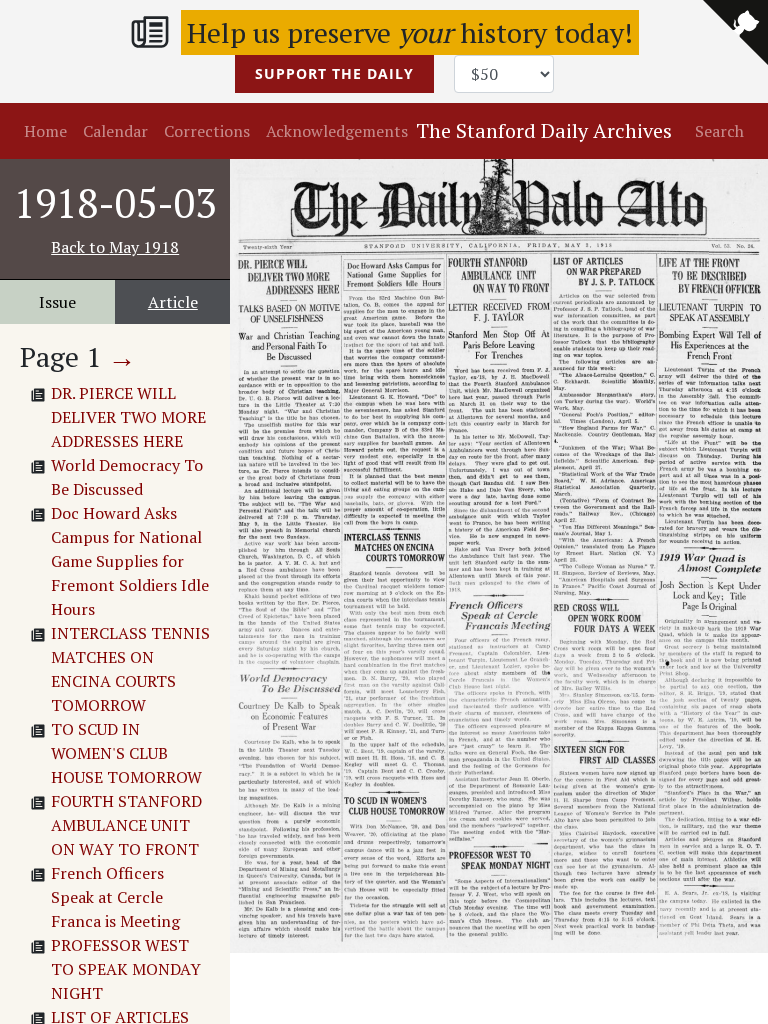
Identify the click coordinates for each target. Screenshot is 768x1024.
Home (45, 131)
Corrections (207, 131)
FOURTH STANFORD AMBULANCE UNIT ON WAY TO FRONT (126, 825)
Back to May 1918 (115, 247)
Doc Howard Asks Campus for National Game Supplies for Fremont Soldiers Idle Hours (130, 561)
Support (334, 73)
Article (173, 302)
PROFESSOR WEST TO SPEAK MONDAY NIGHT (126, 969)
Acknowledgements (337, 131)
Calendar (115, 131)
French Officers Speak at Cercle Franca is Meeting (115, 897)
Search (719, 131)
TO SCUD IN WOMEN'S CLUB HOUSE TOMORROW (126, 753)
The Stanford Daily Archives (544, 130)
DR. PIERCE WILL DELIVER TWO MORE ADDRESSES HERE (128, 417)
